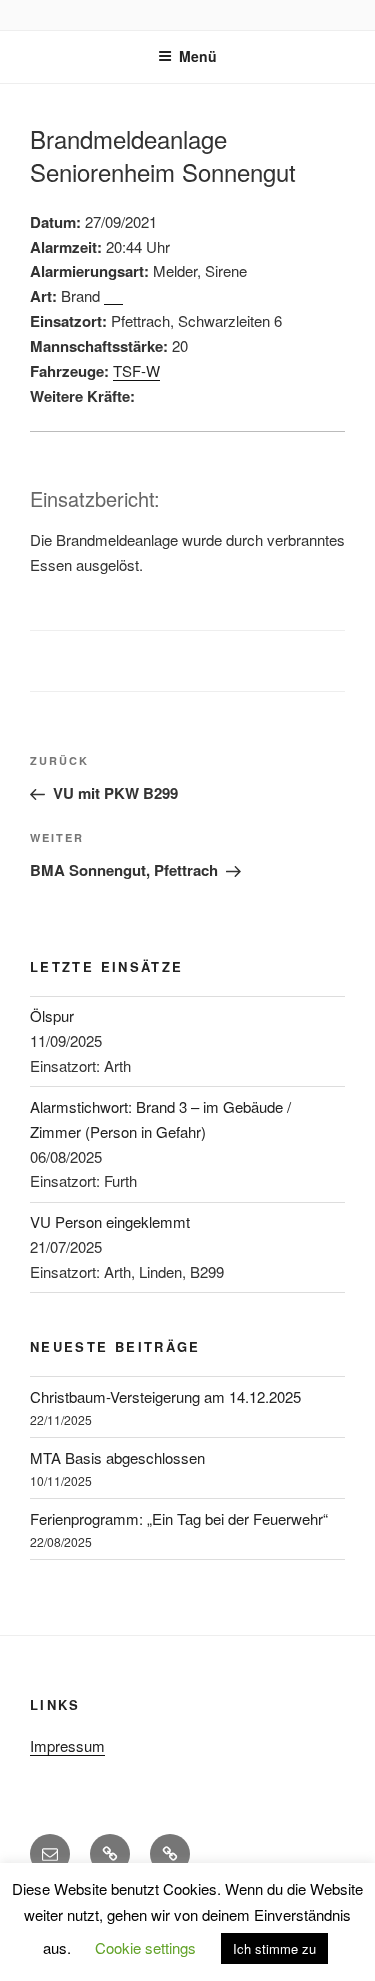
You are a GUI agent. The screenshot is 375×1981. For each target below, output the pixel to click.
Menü (198, 56)
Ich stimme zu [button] (274, 1948)
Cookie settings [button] (145, 1947)
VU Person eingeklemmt (110, 1221)
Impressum (67, 1745)
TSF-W (136, 370)
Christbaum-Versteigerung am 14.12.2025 (165, 1396)
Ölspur (52, 1015)
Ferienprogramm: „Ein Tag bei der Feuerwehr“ (179, 1518)
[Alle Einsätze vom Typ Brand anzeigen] (113, 297)
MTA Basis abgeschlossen (117, 1457)
